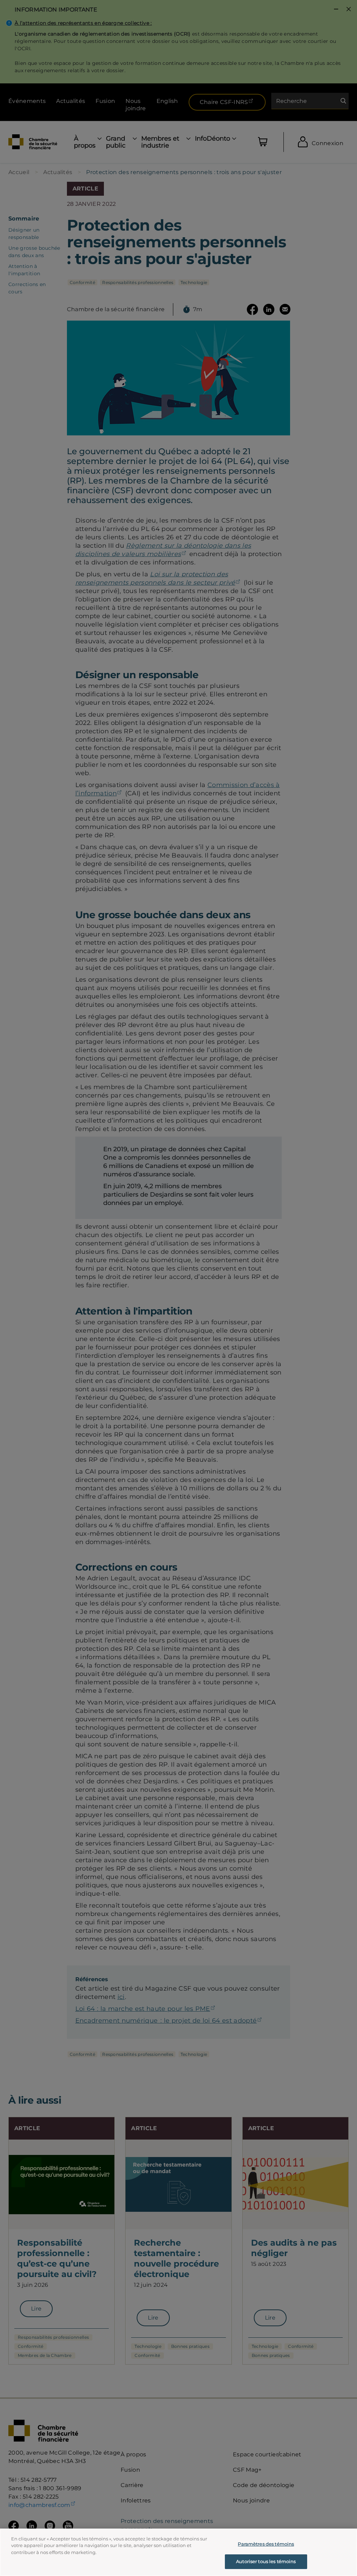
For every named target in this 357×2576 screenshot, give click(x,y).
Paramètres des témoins (266, 2544)
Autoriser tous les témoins (266, 2561)
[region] (178, 2552)
